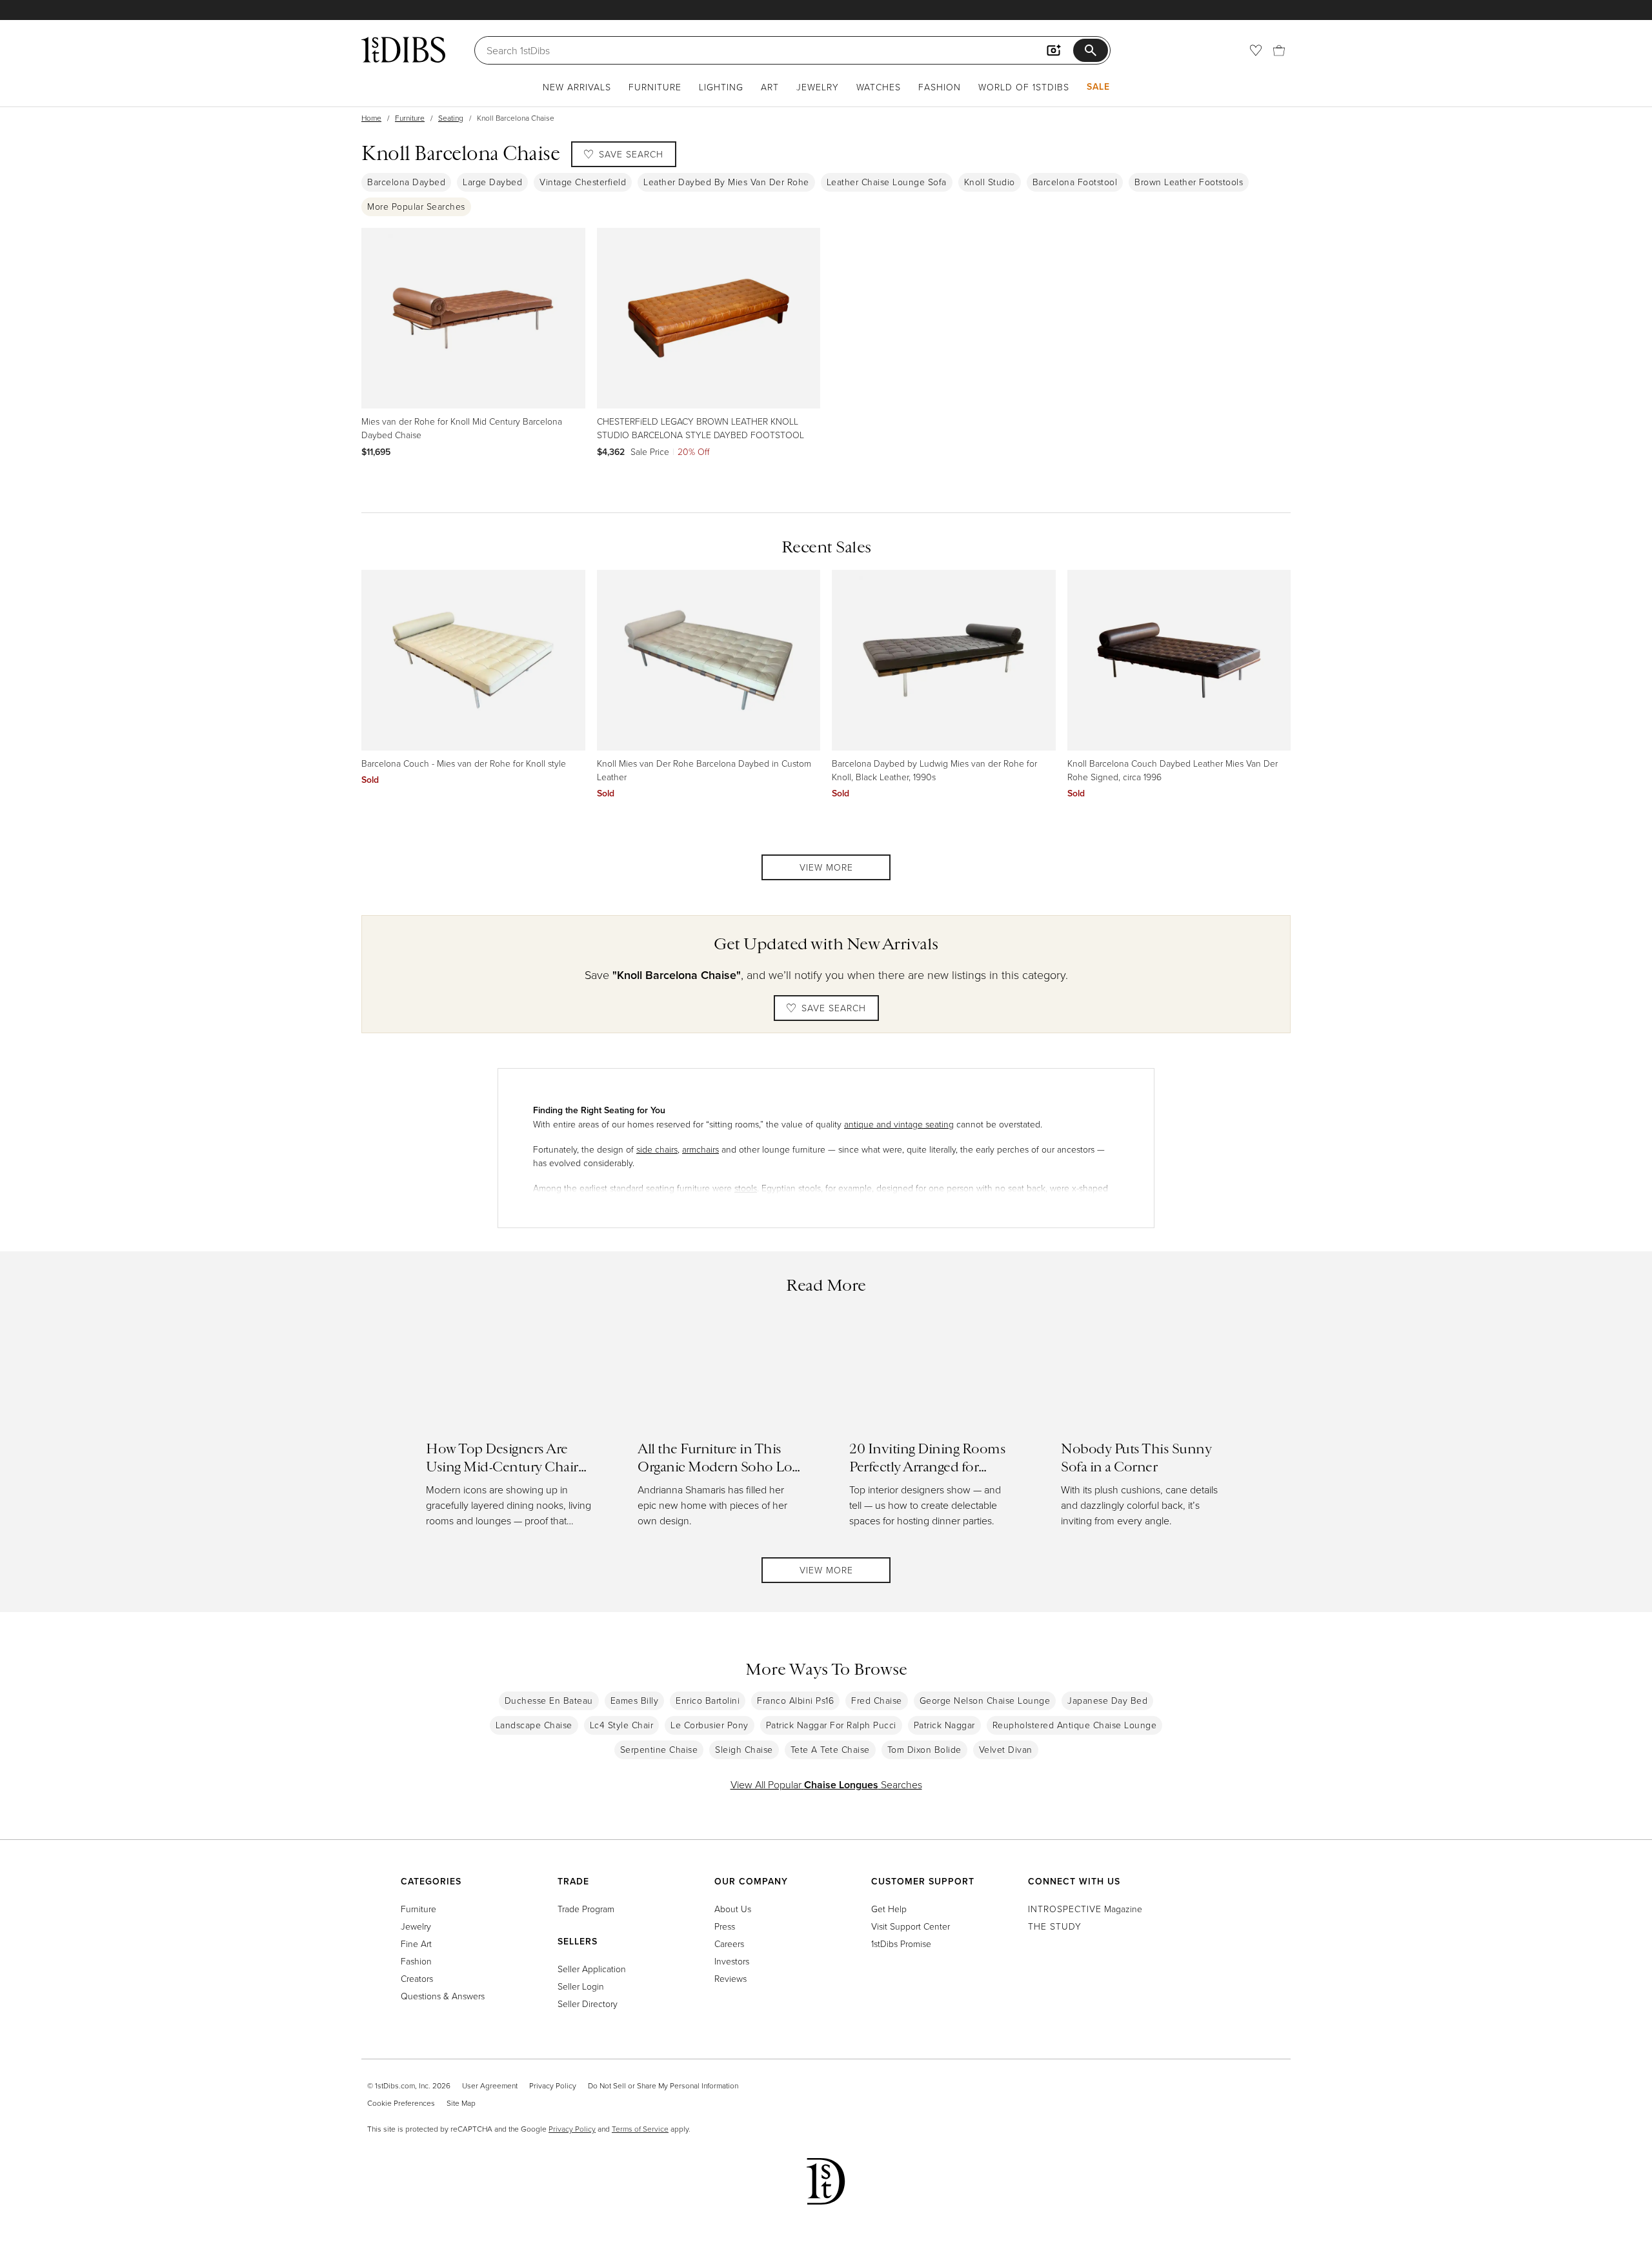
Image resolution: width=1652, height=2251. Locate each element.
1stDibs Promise (901, 1943)
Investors (732, 1961)
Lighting (721, 87)
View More (826, 867)
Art (770, 87)
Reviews (730, 1978)
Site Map (461, 2103)
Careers (729, 1943)
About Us (733, 1909)
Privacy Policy (553, 2085)
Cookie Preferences (401, 2103)
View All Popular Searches (826, 1784)
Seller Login (581, 1986)
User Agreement (490, 2085)
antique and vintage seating (899, 1124)
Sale (1098, 86)
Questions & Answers (443, 1996)
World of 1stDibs (1024, 87)
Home (371, 118)
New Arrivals (577, 87)
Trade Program (586, 1909)
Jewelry (818, 87)
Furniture (655, 87)
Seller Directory (588, 2004)
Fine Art (416, 1943)
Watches (879, 87)
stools (746, 1188)
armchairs (700, 1149)
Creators (417, 1978)
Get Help (889, 1909)
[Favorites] (1256, 50)
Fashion (940, 87)
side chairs (657, 1149)
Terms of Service (640, 2129)
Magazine (1085, 1909)
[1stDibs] (403, 50)
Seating (451, 118)
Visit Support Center (911, 1926)
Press (725, 1926)
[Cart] (1279, 50)
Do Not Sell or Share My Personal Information (663, 2085)
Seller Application (592, 1969)
